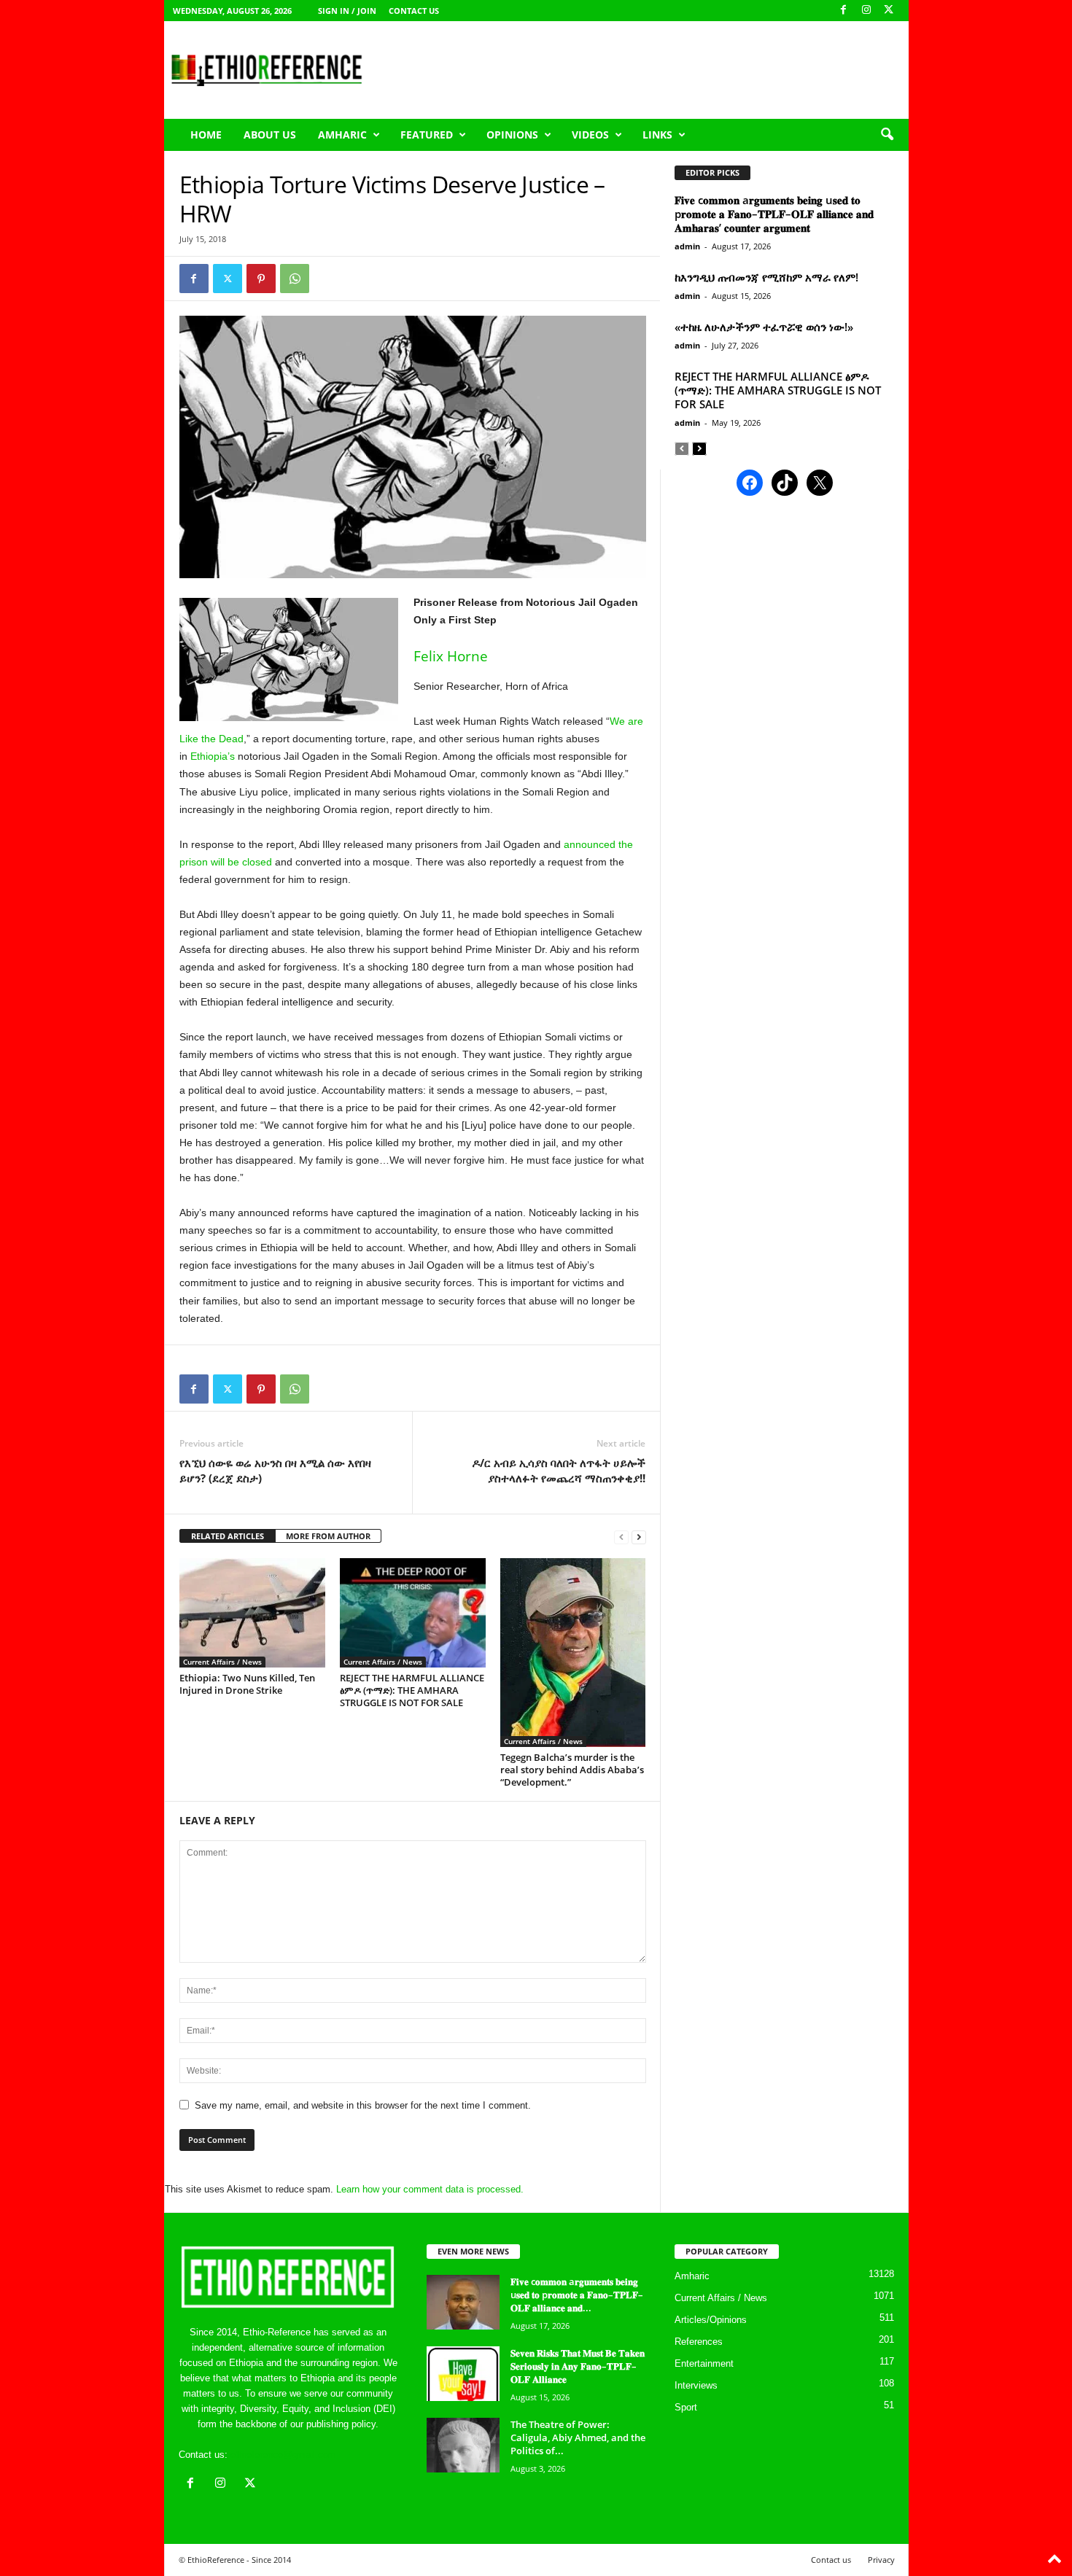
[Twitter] (228, 279)
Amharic (342, 135)
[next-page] (639, 1537)
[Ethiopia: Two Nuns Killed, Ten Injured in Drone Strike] (252, 1613)
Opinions (512, 135)
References (699, 2342)
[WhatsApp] (295, 279)
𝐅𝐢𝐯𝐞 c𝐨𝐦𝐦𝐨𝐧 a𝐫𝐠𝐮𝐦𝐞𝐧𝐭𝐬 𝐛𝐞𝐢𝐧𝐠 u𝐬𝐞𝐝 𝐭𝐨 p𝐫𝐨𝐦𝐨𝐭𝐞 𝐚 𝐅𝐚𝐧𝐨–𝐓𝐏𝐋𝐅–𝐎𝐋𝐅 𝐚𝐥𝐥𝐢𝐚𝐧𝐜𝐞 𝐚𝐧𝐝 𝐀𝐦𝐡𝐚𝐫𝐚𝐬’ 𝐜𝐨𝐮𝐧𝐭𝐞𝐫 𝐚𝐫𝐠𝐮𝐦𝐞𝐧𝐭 (774, 214)
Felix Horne (451, 656)
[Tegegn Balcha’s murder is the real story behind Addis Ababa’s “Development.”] (573, 1653)
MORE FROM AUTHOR (328, 1536)
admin (687, 246)
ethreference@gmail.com (283, 2455)
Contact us (414, 11)
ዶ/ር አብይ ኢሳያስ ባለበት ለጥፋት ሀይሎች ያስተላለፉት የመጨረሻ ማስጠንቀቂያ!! (559, 1470)
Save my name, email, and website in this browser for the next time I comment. (363, 2105)
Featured (427, 135)
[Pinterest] (261, 279)
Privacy (881, 2560)
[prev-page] (621, 1537)
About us (270, 135)
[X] (889, 11)
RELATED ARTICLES (228, 1536)
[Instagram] (866, 11)
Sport (686, 2407)
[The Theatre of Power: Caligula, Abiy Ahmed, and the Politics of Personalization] (463, 2445)
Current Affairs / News (222, 1662)
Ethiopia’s (213, 756)
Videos (590, 135)
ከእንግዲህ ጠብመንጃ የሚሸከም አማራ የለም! (766, 277)
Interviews (696, 2385)
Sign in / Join (347, 11)
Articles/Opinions (711, 2320)
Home (206, 135)
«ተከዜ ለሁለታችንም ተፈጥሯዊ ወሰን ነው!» (764, 327)
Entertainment (704, 2363)
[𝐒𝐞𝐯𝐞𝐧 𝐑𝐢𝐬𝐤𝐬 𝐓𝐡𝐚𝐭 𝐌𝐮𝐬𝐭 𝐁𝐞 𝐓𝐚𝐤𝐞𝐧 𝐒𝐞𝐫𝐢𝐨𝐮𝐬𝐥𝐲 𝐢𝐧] (463, 2374)
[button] (887, 135)
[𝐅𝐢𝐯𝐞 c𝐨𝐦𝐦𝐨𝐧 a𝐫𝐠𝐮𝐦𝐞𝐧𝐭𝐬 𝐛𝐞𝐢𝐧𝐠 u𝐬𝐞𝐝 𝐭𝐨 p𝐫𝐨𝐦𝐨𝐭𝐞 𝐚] (463, 2302)
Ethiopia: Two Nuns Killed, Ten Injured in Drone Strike (247, 1684)
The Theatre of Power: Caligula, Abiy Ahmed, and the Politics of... (578, 2437)
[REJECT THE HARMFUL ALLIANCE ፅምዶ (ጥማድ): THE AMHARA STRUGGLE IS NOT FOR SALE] (413, 1613)
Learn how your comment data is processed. (430, 2189)
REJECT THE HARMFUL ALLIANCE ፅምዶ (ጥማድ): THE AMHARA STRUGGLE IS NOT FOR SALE (412, 1690)
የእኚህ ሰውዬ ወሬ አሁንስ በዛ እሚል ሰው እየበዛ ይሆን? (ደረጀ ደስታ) (275, 1470)
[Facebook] (844, 11)
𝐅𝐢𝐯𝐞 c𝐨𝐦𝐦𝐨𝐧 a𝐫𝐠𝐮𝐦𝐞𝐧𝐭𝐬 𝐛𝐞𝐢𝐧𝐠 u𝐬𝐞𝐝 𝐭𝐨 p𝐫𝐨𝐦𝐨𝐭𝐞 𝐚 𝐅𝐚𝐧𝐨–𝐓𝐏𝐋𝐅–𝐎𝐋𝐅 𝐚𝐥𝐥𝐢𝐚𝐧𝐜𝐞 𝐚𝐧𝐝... (577, 2295)
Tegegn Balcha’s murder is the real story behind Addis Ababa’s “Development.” (572, 1770)
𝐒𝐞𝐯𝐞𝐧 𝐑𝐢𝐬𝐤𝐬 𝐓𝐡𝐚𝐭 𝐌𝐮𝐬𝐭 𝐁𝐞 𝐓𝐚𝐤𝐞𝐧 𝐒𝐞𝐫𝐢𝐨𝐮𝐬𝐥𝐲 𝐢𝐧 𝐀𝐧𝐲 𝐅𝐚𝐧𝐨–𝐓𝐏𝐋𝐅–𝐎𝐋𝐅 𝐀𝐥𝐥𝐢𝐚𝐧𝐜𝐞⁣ (578, 2366)
